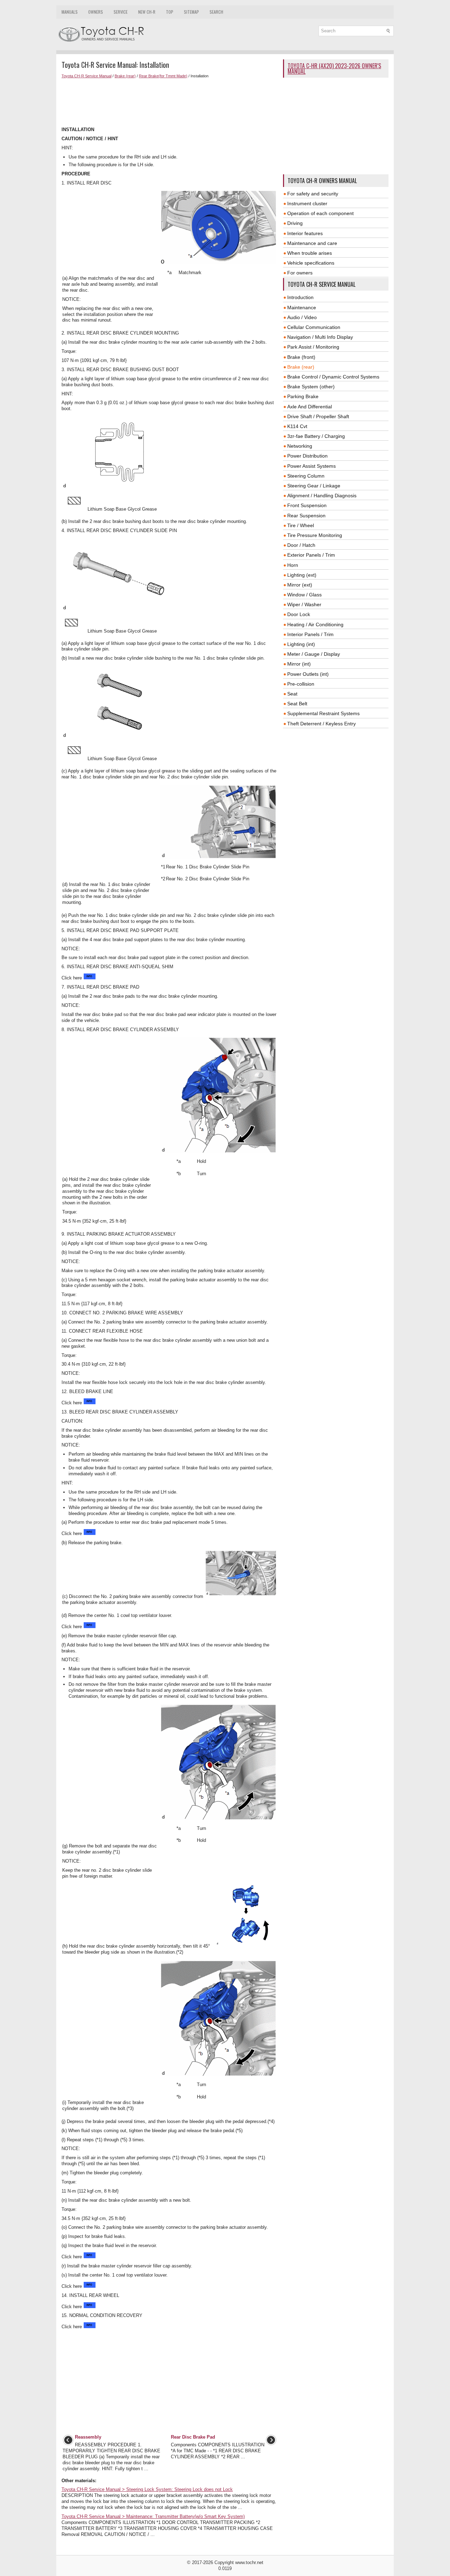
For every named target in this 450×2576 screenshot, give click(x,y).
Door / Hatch (301, 545)
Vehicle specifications (311, 263)
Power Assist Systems (311, 466)
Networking (300, 446)
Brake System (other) (311, 387)
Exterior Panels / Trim (311, 555)
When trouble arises (310, 253)
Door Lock (299, 614)
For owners (300, 273)
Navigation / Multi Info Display (320, 337)
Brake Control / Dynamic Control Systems (333, 377)
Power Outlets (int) (308, 674)
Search (216, 12)
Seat (292, 694)
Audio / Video (302, 317)
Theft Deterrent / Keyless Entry (322, 724)
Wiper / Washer (304, 604)
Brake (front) (301, 357)
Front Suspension (307, 505)
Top (170, 12)
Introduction (300, 297)
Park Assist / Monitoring (313, 347)
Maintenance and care (312, 243)
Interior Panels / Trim (310, 634)
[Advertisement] (170, 103)
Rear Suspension (306, 516)
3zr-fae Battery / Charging (316, 436)
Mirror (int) (299, 664)
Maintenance (302, 308)
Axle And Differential (310, 407)
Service (121, 12)
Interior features (305, 233)
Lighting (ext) (302, 575)
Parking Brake (303, 396)
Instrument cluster (307, 203)
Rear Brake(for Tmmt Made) (163, 76)
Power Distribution (307, 456)
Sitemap (191, 12)
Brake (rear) (125, 76)
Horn (293, 565)
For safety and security (313, 194)
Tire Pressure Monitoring (315, 535)
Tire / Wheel (301, 525)
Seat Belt (297, 704)
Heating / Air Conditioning (315, 624)
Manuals (70, 12)
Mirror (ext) (300, 585)
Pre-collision (301, 684)
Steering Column (306, 476)
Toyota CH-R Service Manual (86, 76)
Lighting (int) (301, 644)
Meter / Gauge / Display (314, 654)
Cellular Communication (314, 327)
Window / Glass (304, 595)
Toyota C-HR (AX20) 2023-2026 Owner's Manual (334, 69)
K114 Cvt (297, 426)
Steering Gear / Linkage (314, 486)
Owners (96, 12)
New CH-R (147, 12)
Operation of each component (320, 213)
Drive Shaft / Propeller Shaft (318, 416)
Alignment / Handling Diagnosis (322, 496)
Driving (295, 223)
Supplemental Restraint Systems (323, 713)
